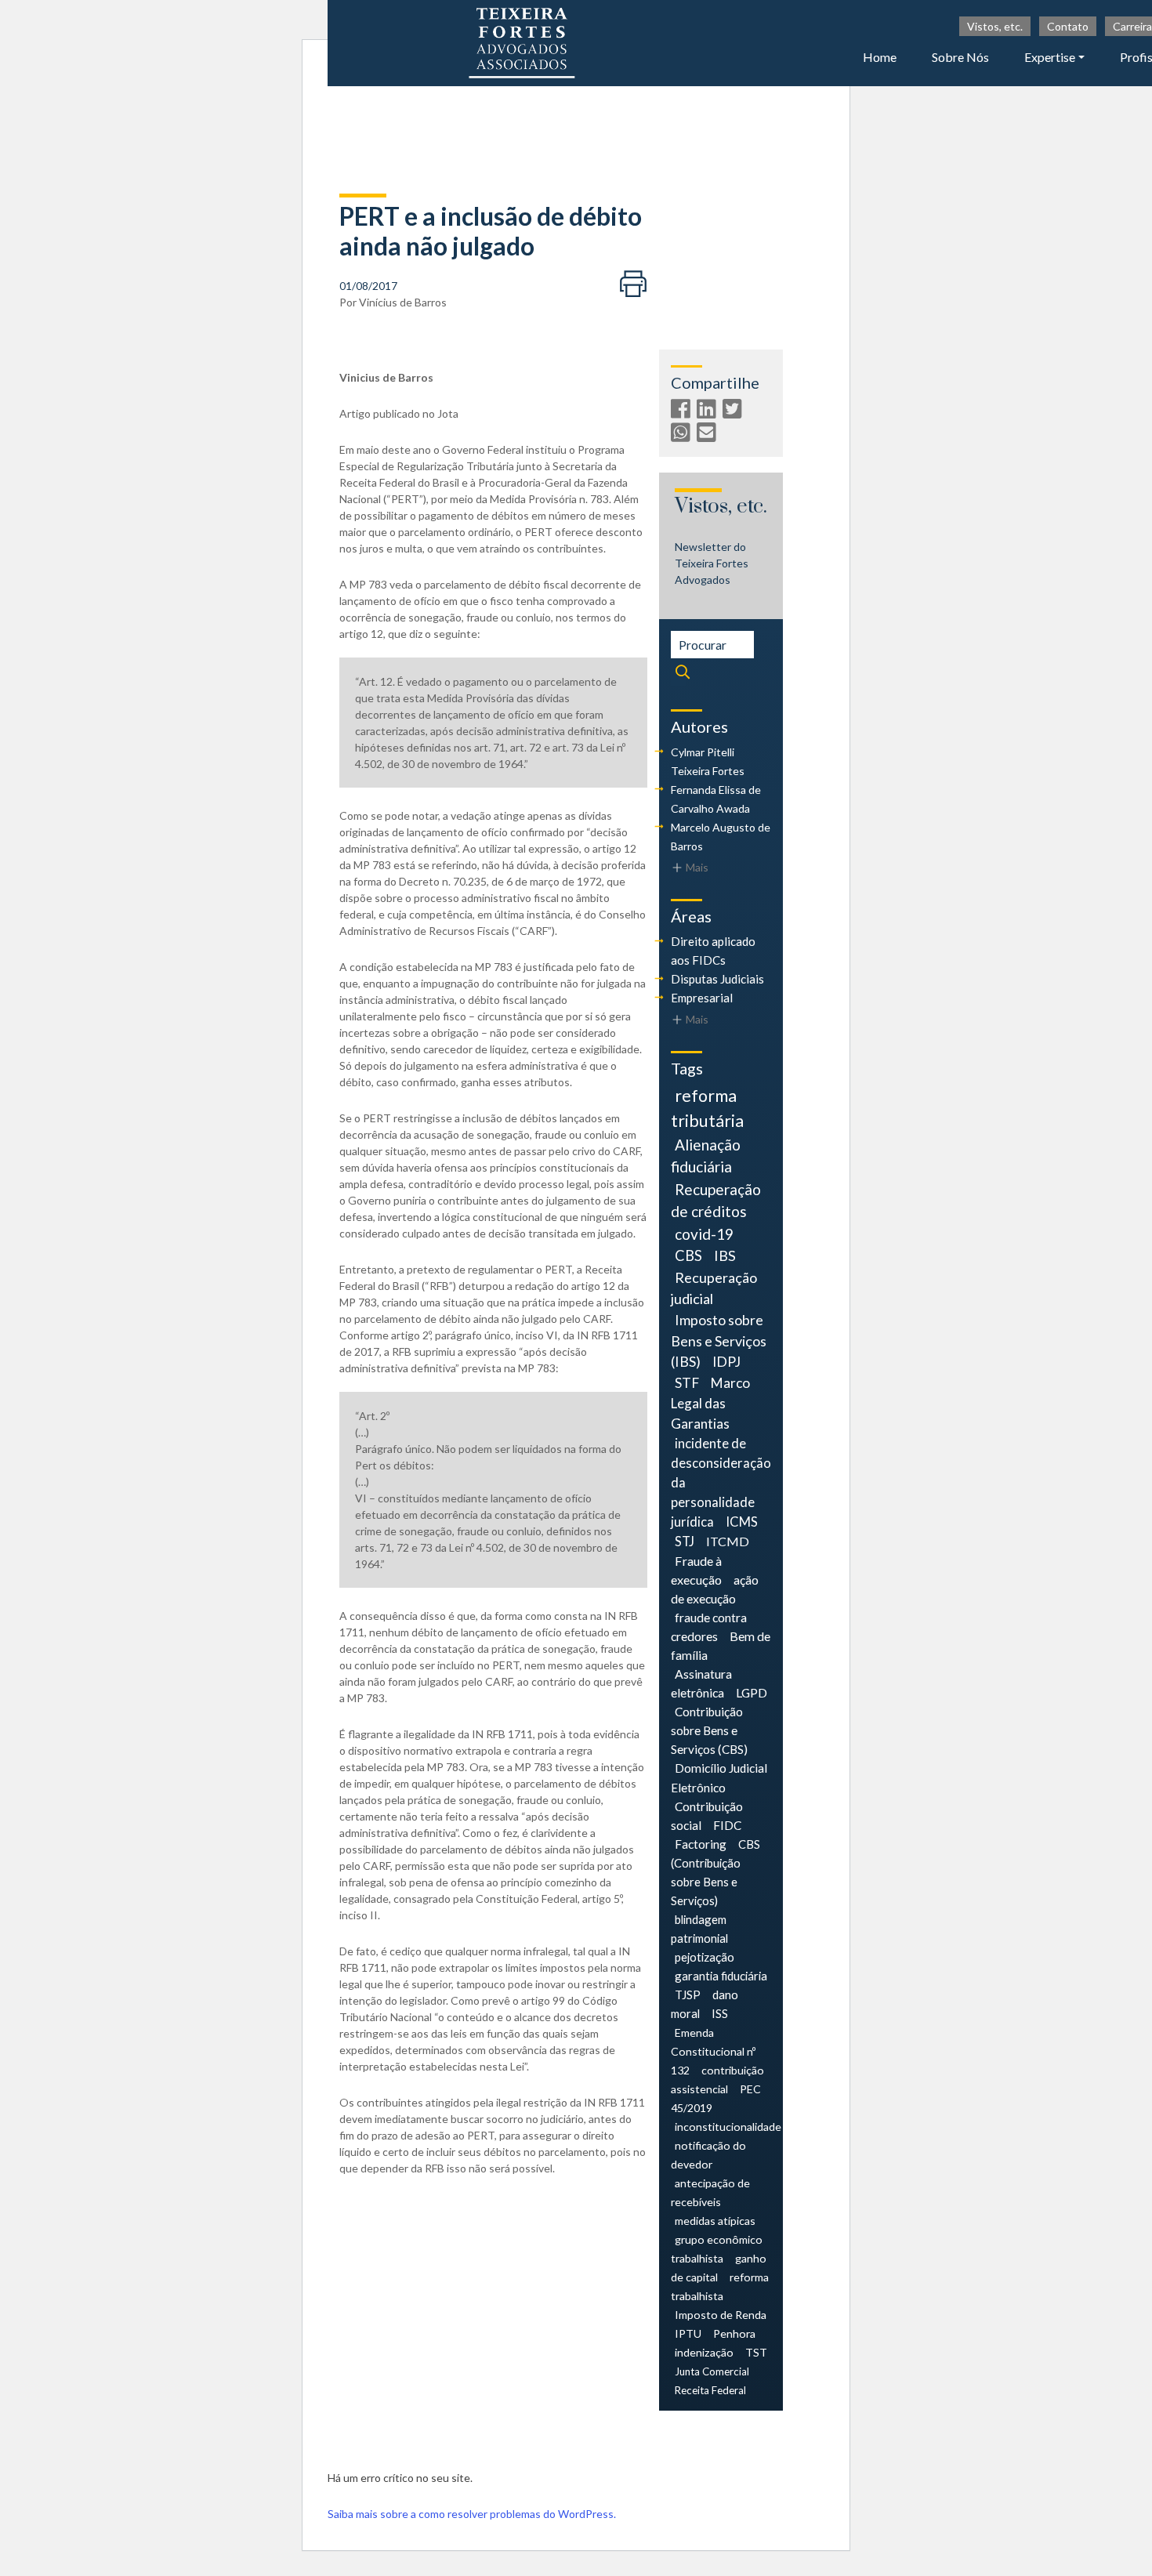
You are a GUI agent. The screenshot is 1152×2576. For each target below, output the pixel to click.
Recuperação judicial (714, 1288)
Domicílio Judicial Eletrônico (719, 1777)
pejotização (705, 1957)
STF (687, 1383)
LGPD (752, 1692)
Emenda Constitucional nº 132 (714, 2051)
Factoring (701, 1844)
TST (756, 2352)
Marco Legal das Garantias (710, 1403)
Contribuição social (707, 1816)
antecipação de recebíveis (710, 2192)
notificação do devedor (708, 2155)
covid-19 (704, 1234)
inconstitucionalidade (728, 2127)
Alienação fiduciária (706, 1156)
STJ (685, 1542)
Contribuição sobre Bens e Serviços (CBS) (709, 1730)
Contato (1068, 26)
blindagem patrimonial (699, 1929)
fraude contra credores (709, 1627)
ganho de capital (719, 2268)
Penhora (734, 2333)
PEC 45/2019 (716, 2098)
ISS (720, 2013)
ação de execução (715, 1589)
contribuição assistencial (717, 2080)
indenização (704, 2352)
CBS (688, 1255)
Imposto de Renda (721, 2315)
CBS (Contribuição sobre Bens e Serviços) (715, 1872)
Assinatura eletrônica (701, 1683)
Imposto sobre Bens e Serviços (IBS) (719, 1341)
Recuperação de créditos (716, 1200)
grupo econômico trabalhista (717, 2249)
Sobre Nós (960, 57)
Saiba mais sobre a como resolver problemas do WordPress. (472, 2514)
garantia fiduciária (721, 1976)
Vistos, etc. (995, 26)
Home (880, 57)
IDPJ (726, 1362)
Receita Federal (710, 2390)
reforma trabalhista (720, 2286)
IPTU (688, 2333)
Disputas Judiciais (717, 979)
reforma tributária (707, 1108)
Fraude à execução (696, 1570)
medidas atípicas (715, 2221)
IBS (725, 1255)
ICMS (742, 1522)
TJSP (688, 1994)
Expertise (1050, 57)
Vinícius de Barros (403, 302)
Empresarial (702, 998)
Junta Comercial (712, 2371)
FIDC (727, 1825)
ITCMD (728, 1541)
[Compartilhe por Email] (708, 435)
